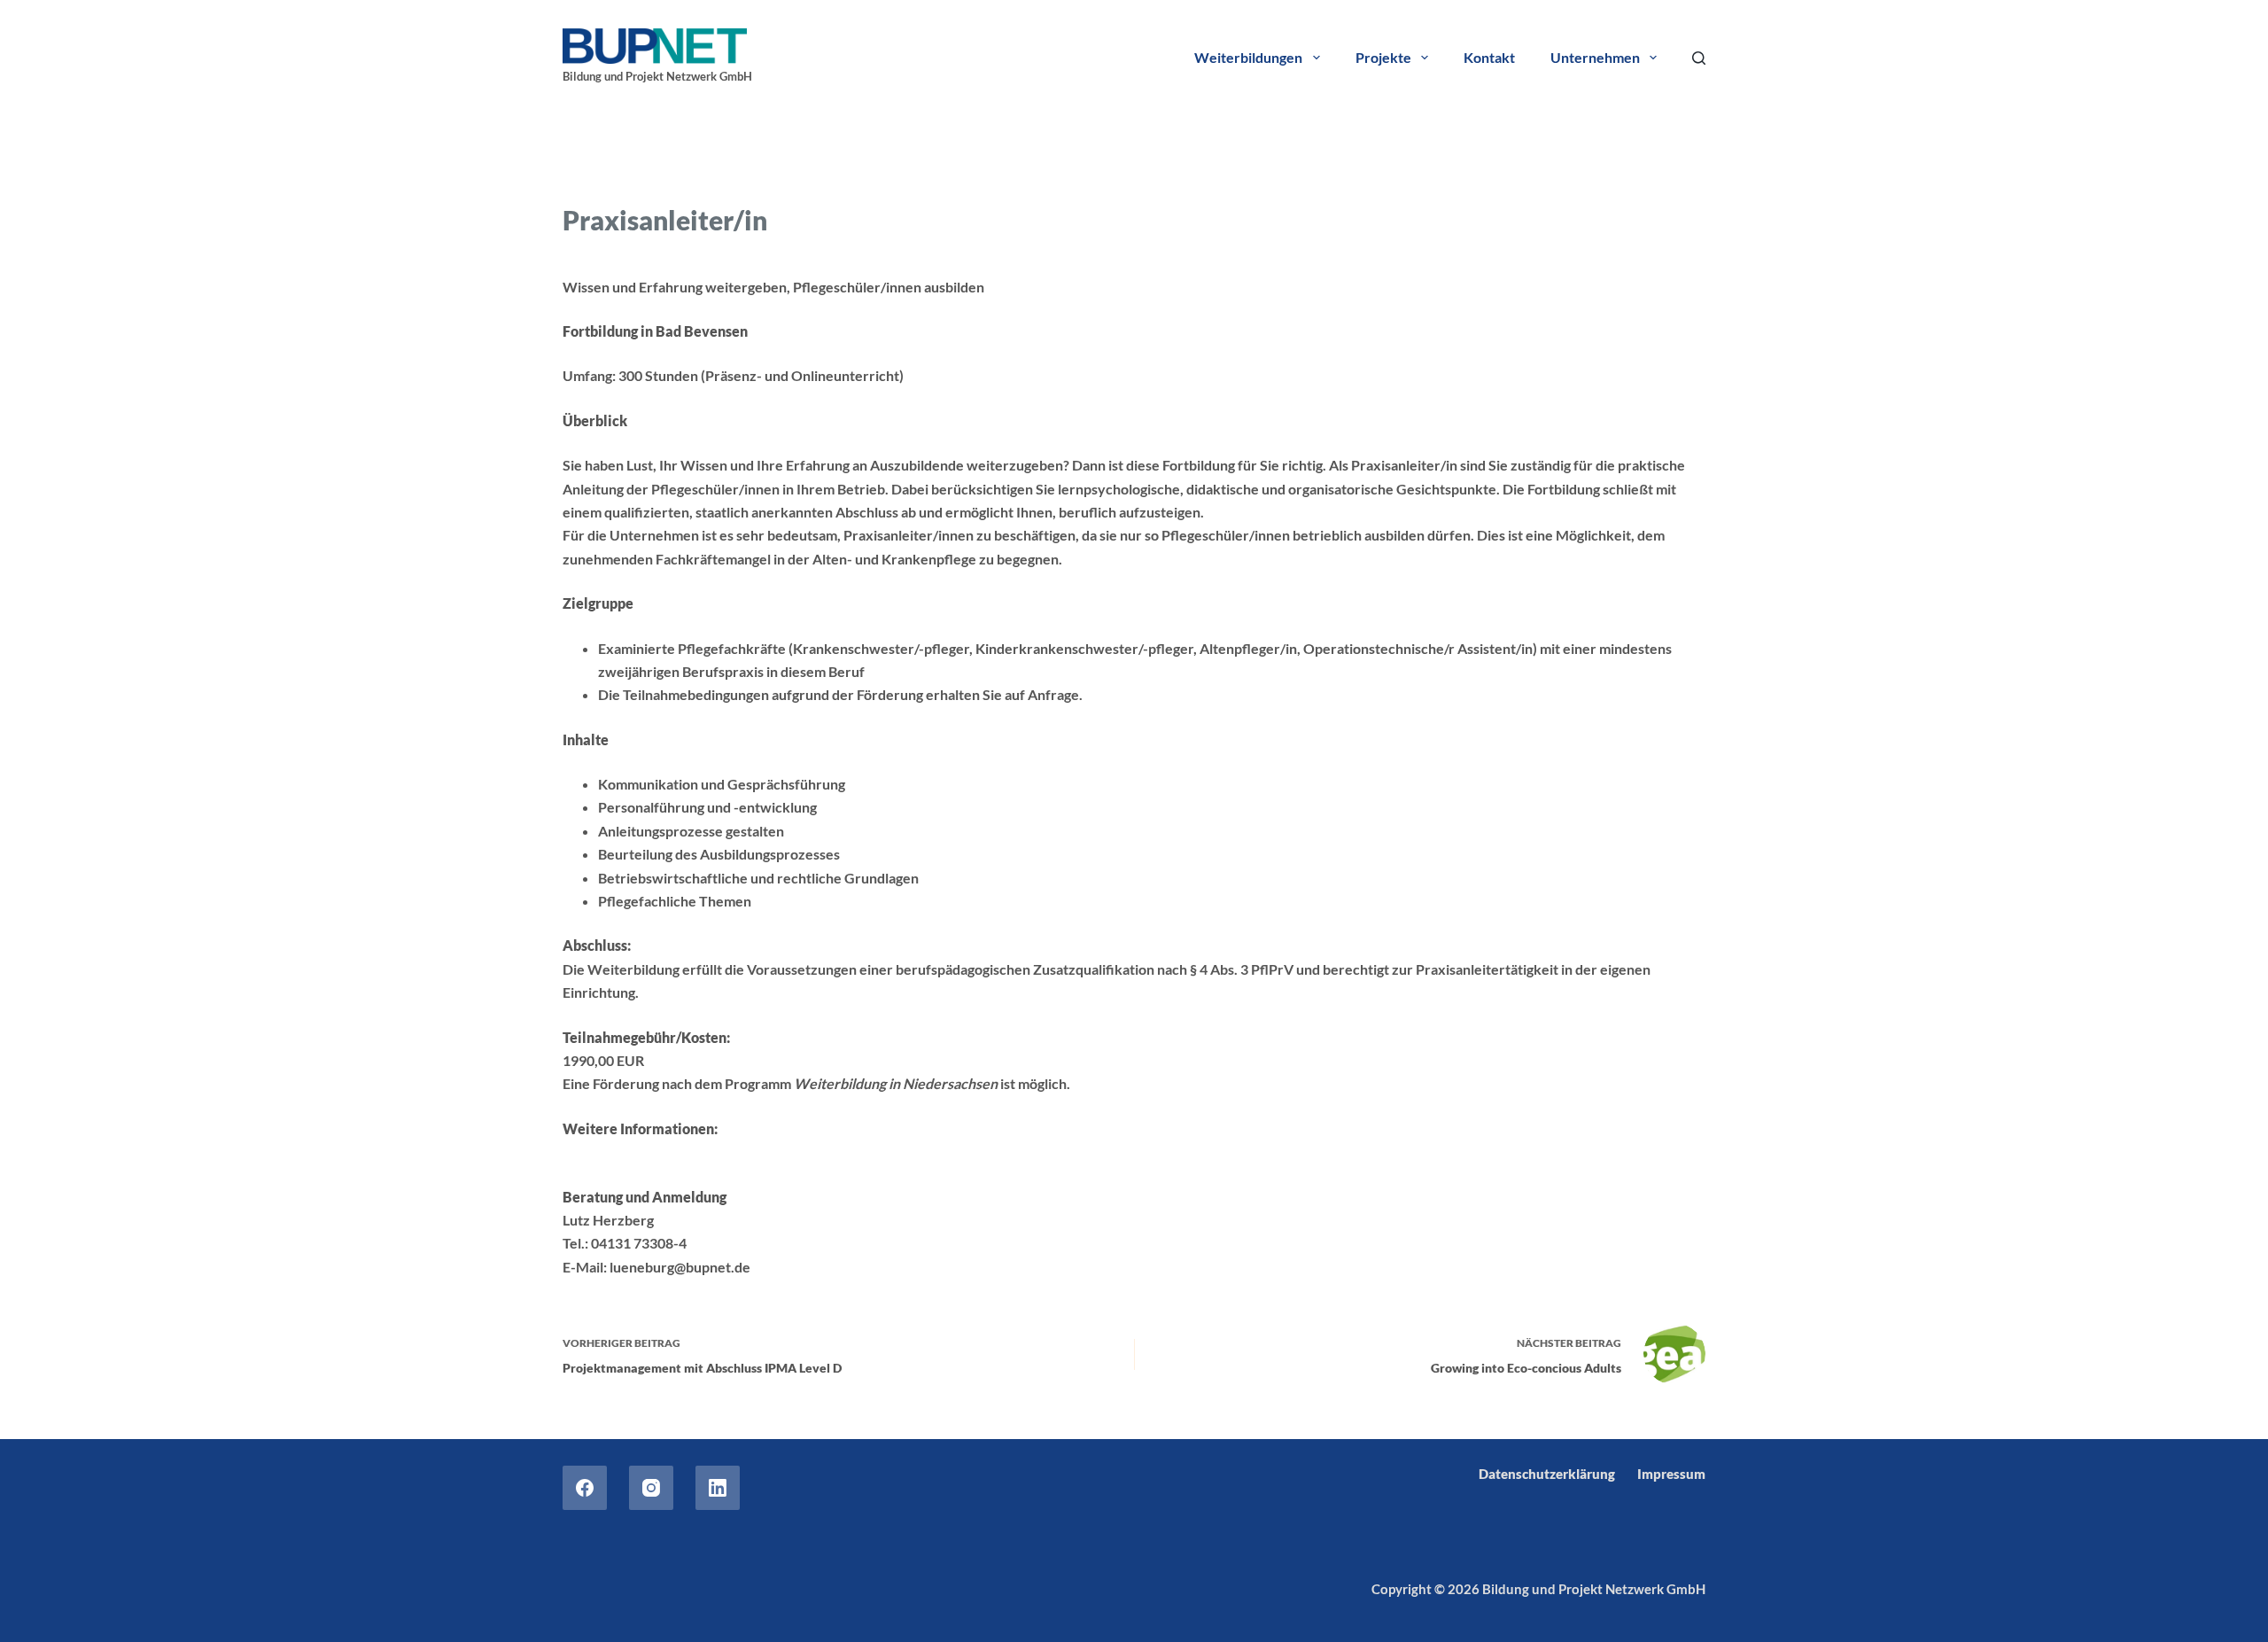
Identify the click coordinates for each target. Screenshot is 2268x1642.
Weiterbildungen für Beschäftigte (782, 175)
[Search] (1699, 58)
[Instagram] (651, 1488)
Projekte (1383, 57)
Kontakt (1489, 57)
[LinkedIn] (718, 1488)
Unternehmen (1595, 57)
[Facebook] (585, 1488)
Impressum (1671, 1474)
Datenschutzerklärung (1547, 1474)
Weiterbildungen (1248, 57)
